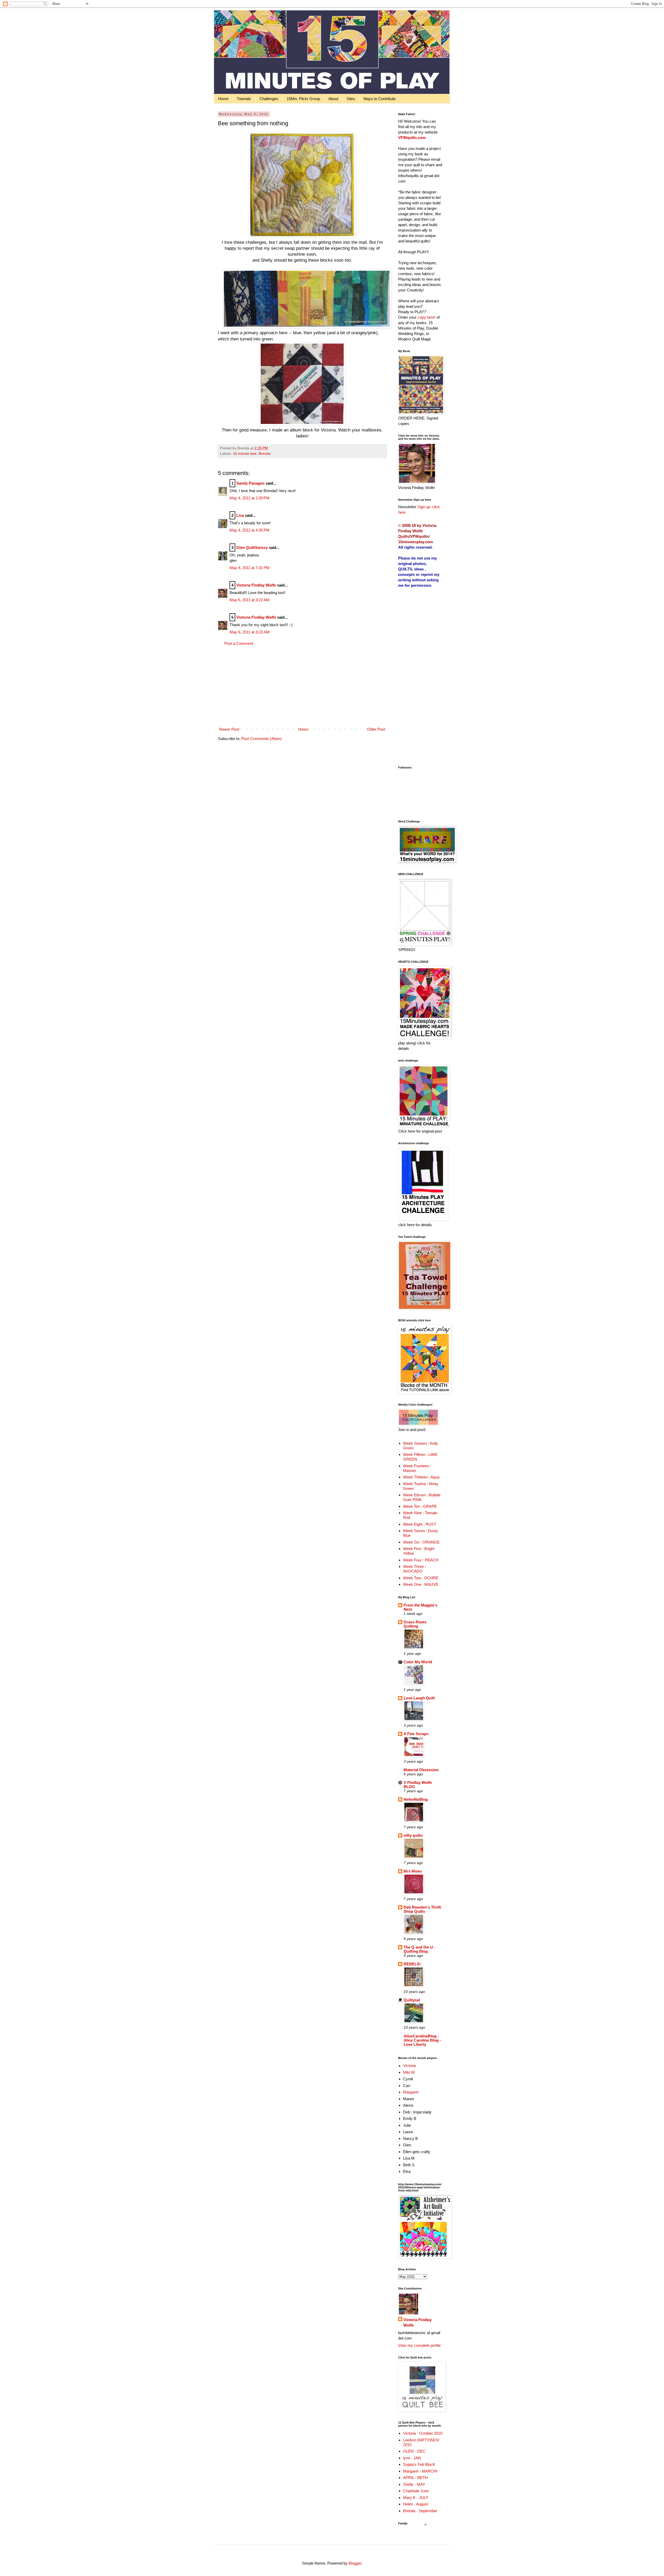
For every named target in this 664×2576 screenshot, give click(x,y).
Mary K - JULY (416, 2498)
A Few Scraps (416, 1734)
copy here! (427, 317)
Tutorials (244, 99)
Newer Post (229, 729)
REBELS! (412, 1964)
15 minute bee (245, 454)
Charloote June (416, 2491)
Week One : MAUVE (421, 1584)
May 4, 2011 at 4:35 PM (250, 530)
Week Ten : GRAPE (420, 1506)
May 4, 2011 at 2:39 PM (250, 498)
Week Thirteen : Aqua (421, 1477)
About (333, 99)
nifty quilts (413, 1835)
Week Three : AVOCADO (414, 1569)
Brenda (265, 454)
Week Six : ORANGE (421, 1542)
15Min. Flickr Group (303, 99)
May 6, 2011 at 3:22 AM (250, 600)
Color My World (418, 1662)
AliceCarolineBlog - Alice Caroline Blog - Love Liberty (422, 2040)
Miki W (409, 2072)
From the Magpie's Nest (420, 1607)
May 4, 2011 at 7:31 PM (250, 568)
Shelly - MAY (414, 2484)
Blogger (355, 2563)
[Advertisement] (302, 686)
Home (223, 99)
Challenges (269, 99)
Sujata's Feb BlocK (419, 2464)
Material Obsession (421, 1770)
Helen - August (416, 2504)
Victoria (409, 2066)
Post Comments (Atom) (261, 739)
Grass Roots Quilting (415, 1624)
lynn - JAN (412, 2458)
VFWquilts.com (412, 138)
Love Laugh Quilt (419, 1698)
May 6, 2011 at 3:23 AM (250, 632)
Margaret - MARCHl (420, 2471)
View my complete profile (419, 2345)
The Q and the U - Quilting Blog (419, 1949)
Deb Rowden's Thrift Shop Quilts (422, 1909)
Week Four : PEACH (421, 1560)
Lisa (240, 515)
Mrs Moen (413, 1871)
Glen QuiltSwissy (252, 547)
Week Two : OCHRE (421, 1578)
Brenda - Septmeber (420, 2511)
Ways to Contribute (379, 99)
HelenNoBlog (416, 1799)
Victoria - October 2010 (423, 2433)
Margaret (411, 2092)
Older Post (376, 729)
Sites (351, 99)
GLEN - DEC (414, 2451)
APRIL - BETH (415, 2478)
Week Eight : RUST (420, 1524)
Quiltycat (412, 2000)
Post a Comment (239, 643)
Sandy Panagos (250, 483)
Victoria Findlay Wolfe (256, 585)
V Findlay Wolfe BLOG (418, 1785)
